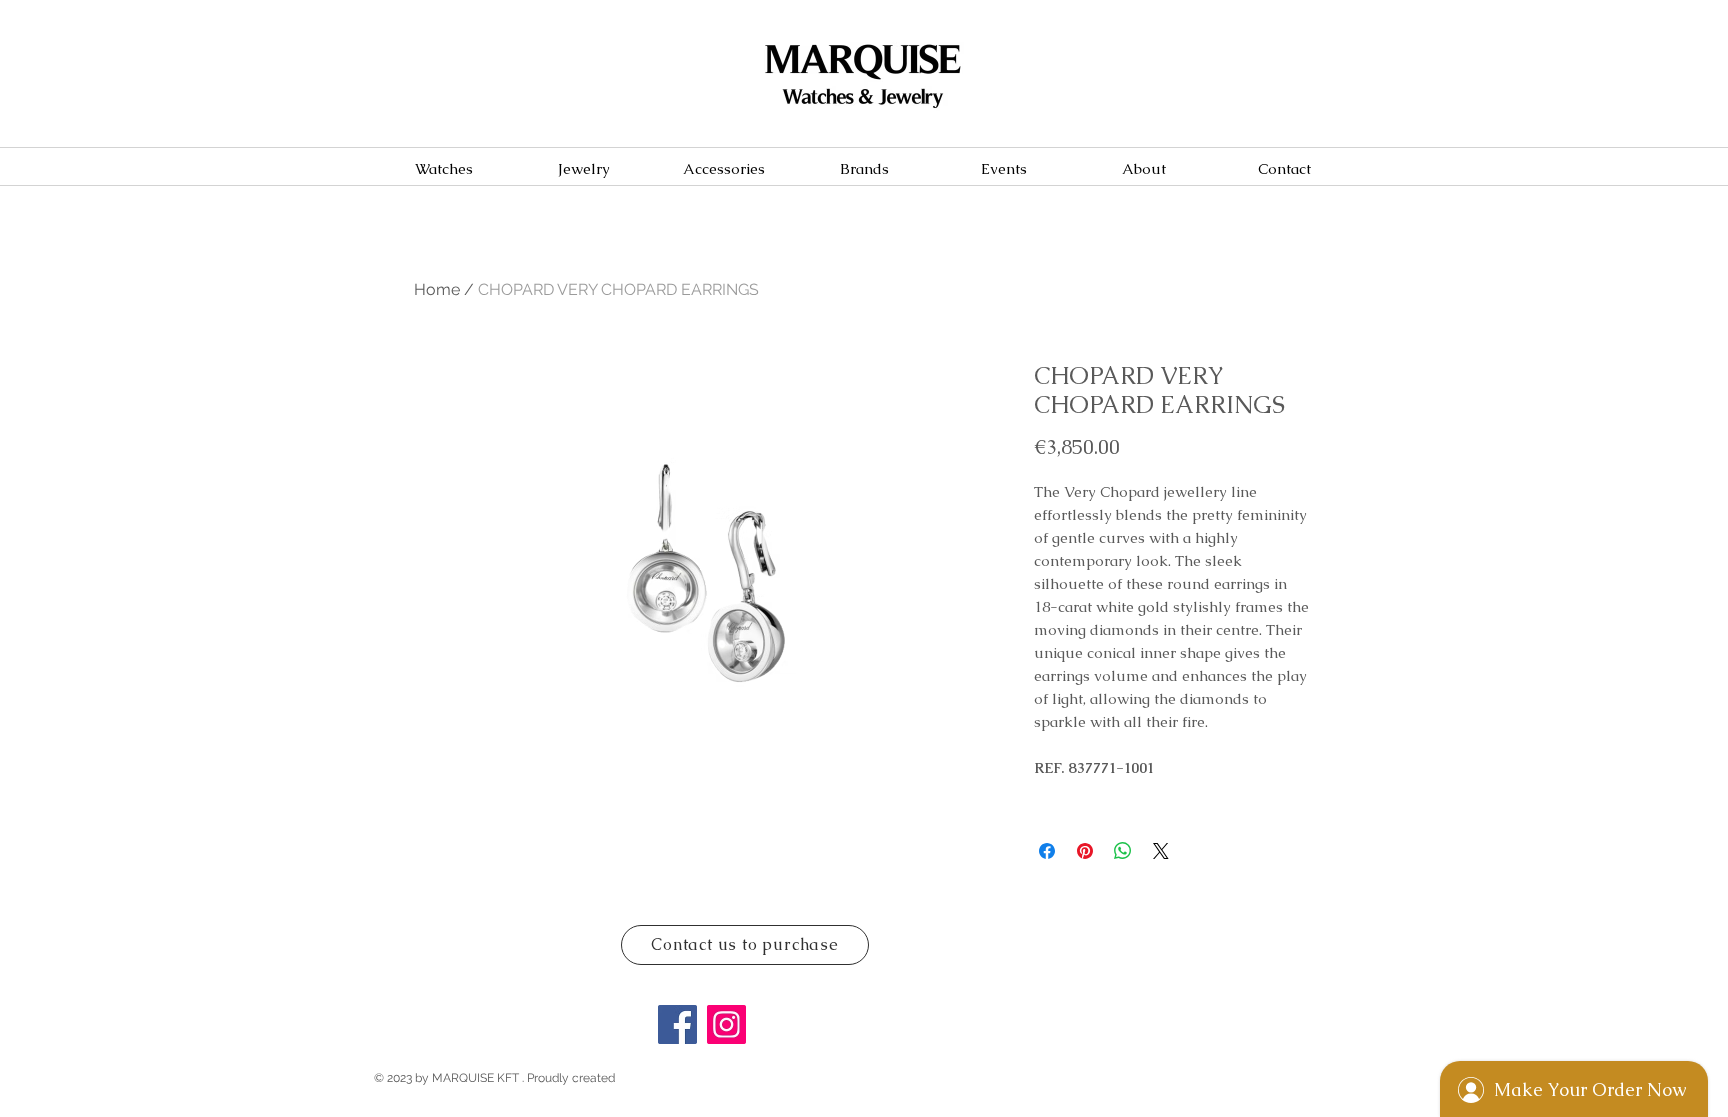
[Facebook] (677, 1024)
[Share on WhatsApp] (1123, 851)
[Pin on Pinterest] (1085, 851)
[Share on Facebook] (1047, 851)
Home (437, 289)
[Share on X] (1161, 851)
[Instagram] (726, 1024)
